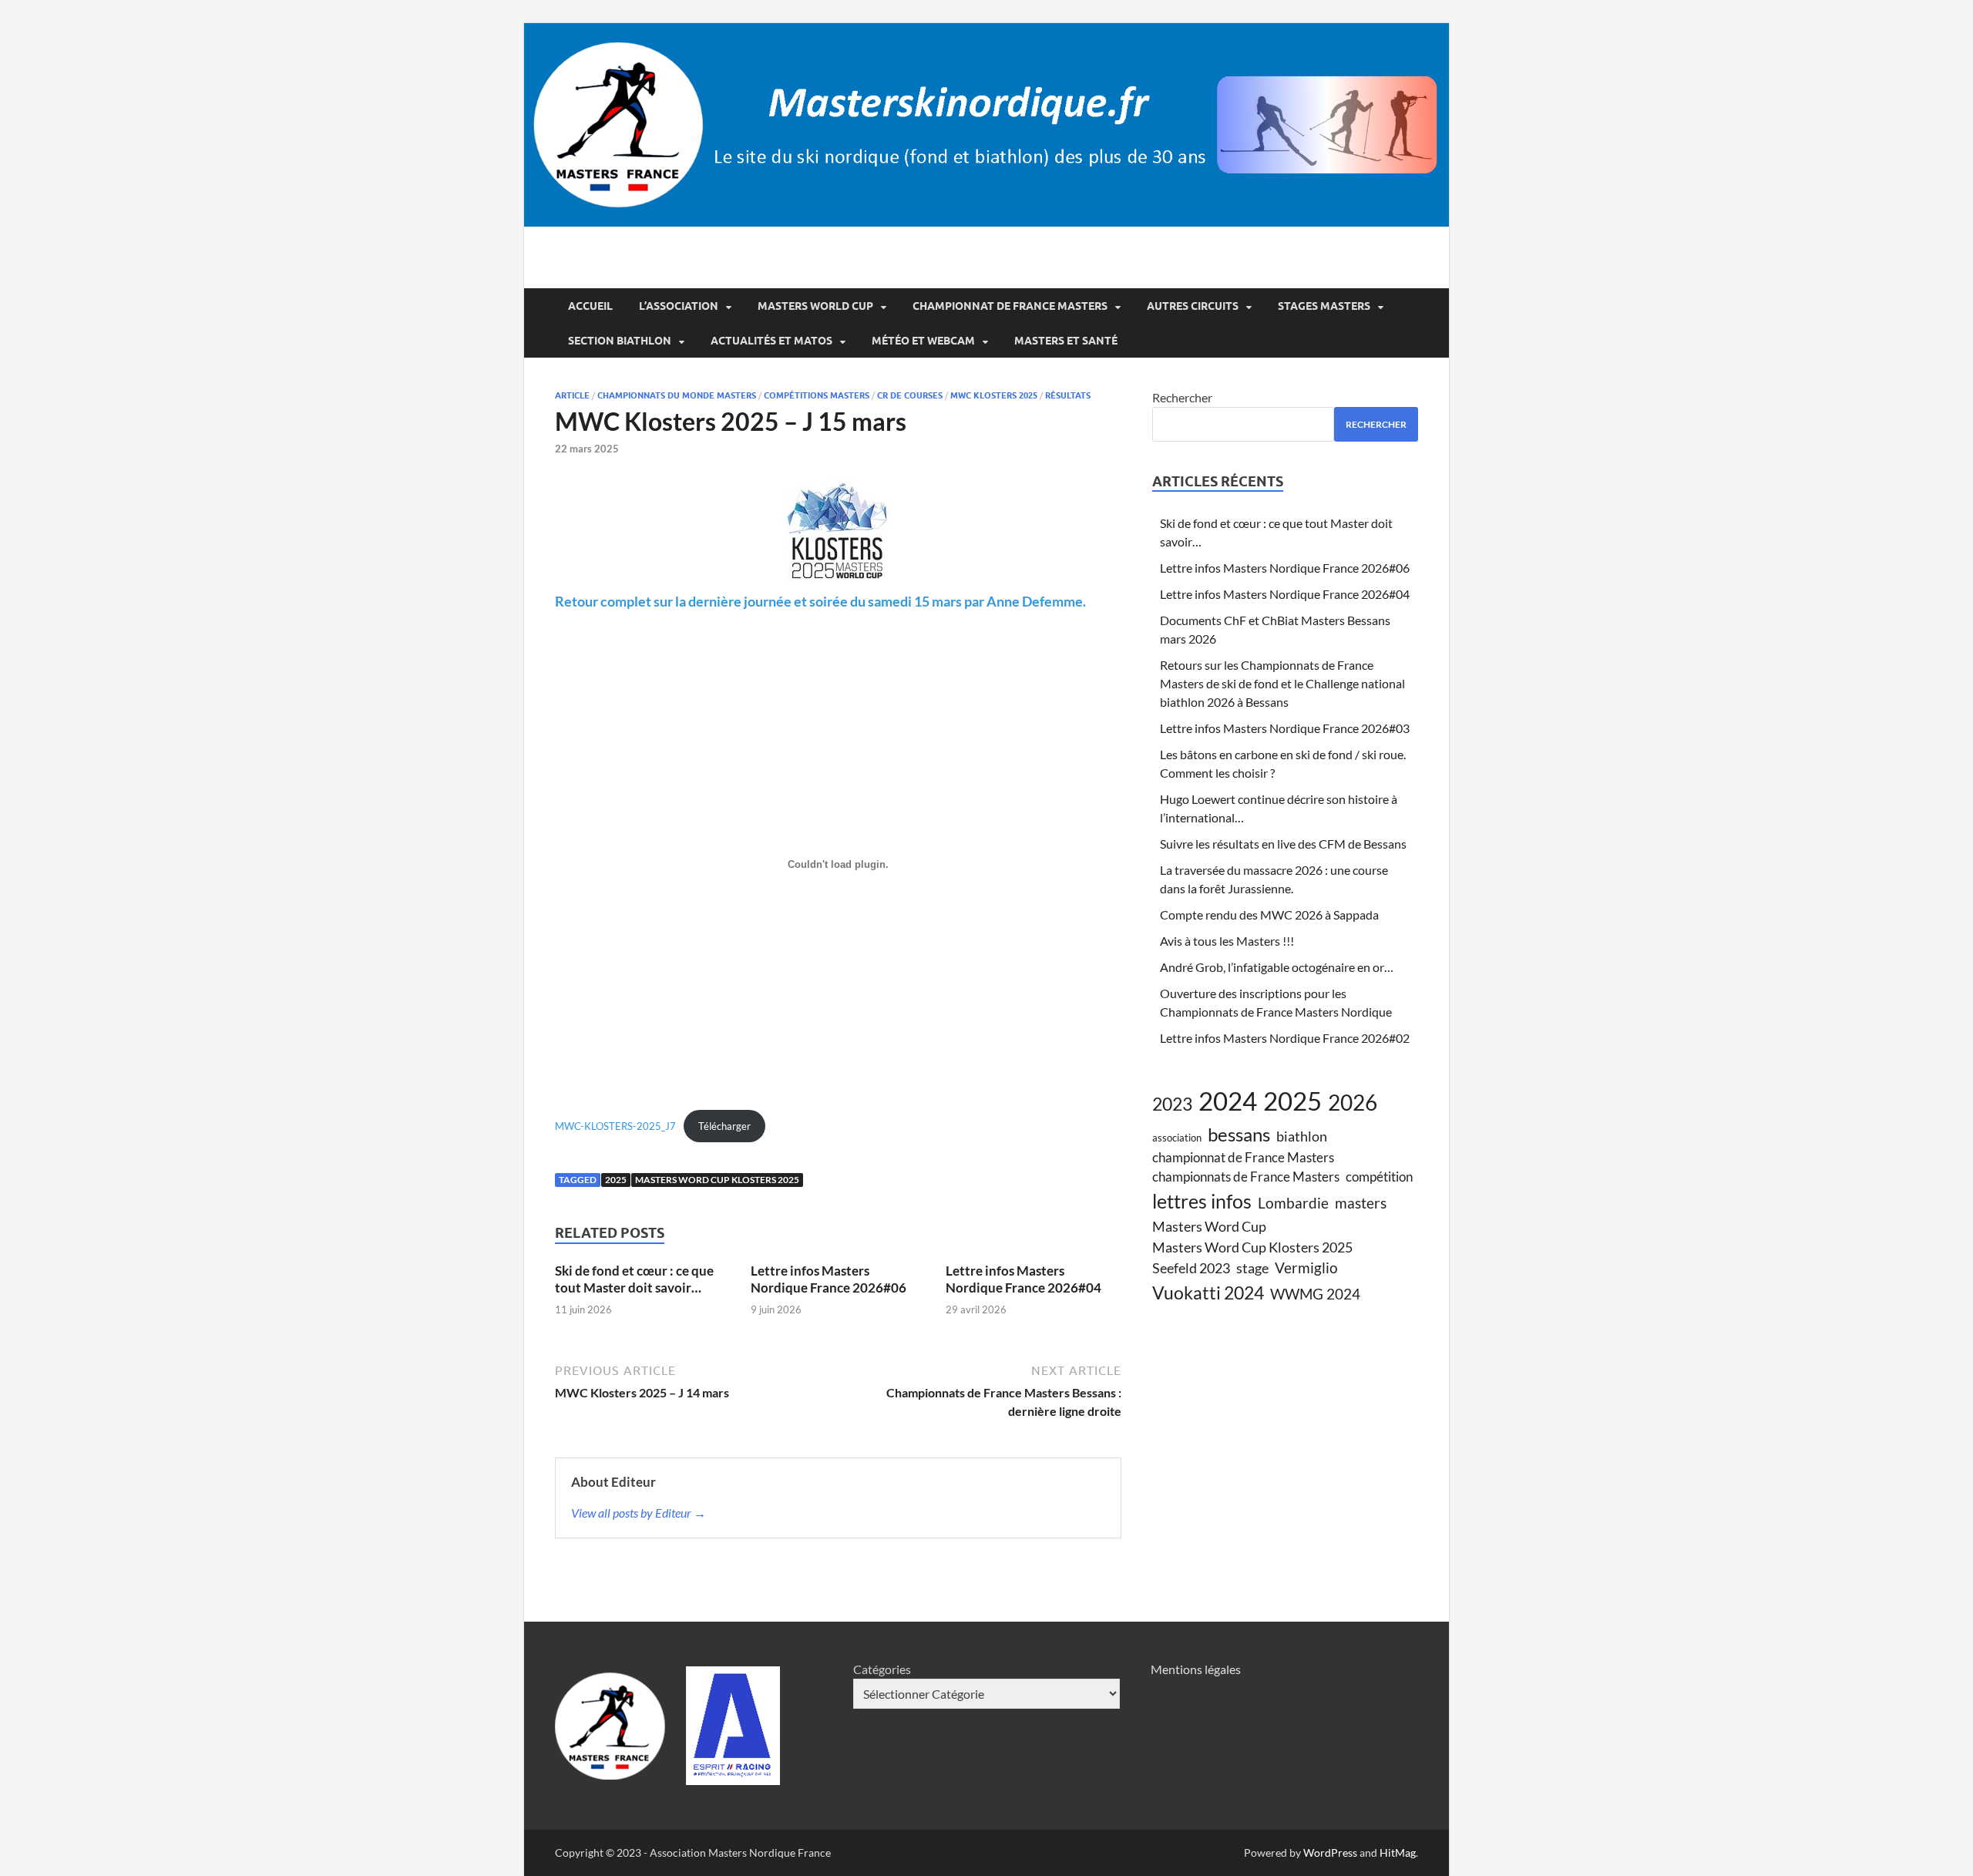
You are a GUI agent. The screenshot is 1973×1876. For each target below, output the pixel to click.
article (572, 395)
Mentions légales (1196, 1669)
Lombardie (1293, 1203)
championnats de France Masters (1246, 1177)
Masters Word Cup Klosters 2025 (717, 1180)
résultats (1068, 395)
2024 (1228, 1101)
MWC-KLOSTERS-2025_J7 (615, 1126)
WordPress (1330, 1852)
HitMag (1398, 1852)
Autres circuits (1193, 306)
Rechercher (1182, 397)
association (1177, 1138)
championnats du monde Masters (677, 395)
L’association (679, 306)
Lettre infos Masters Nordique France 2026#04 (1023, 1279)
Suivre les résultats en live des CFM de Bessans (1283, 844)
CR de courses (910, 395)
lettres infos (1202, 1201)
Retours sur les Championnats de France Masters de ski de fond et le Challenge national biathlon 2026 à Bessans (1282, 683)
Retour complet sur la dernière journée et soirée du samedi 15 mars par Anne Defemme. (820, 601)
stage (1252, 1268)
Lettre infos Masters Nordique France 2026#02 (1285, 1038)
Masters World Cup (815, 306)
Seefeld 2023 (1191, 1268)
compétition (1379, 1177)
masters (1361, 1203)
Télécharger (724, 1126)
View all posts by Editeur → (639, 1513)
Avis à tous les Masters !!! (1227, 941)
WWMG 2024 (1315, 1294)
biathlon (1302, 1136)
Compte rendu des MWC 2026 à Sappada (1269, 914)
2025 (616, 1180)
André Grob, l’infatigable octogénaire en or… (1277, 967)
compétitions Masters (817, 395)
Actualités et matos (771, 341)
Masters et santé (1066, 341)
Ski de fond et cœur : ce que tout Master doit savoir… (634, 1279)
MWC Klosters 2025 (994, 395)
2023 (1172, 1104)
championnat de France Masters (1243, 1158)
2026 (1353, 1103)
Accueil (590, 306)
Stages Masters (1324, 306)
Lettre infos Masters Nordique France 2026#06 (829, 1279)
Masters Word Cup (1209, 1226)
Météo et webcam (923, 341)
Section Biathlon (620, 341)
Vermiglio (1306, 1267)
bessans (1239, 1134)
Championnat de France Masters (1010, 306)
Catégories (882, 1669)
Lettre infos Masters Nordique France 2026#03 (1285, 728)
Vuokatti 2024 (1208, 1293)
